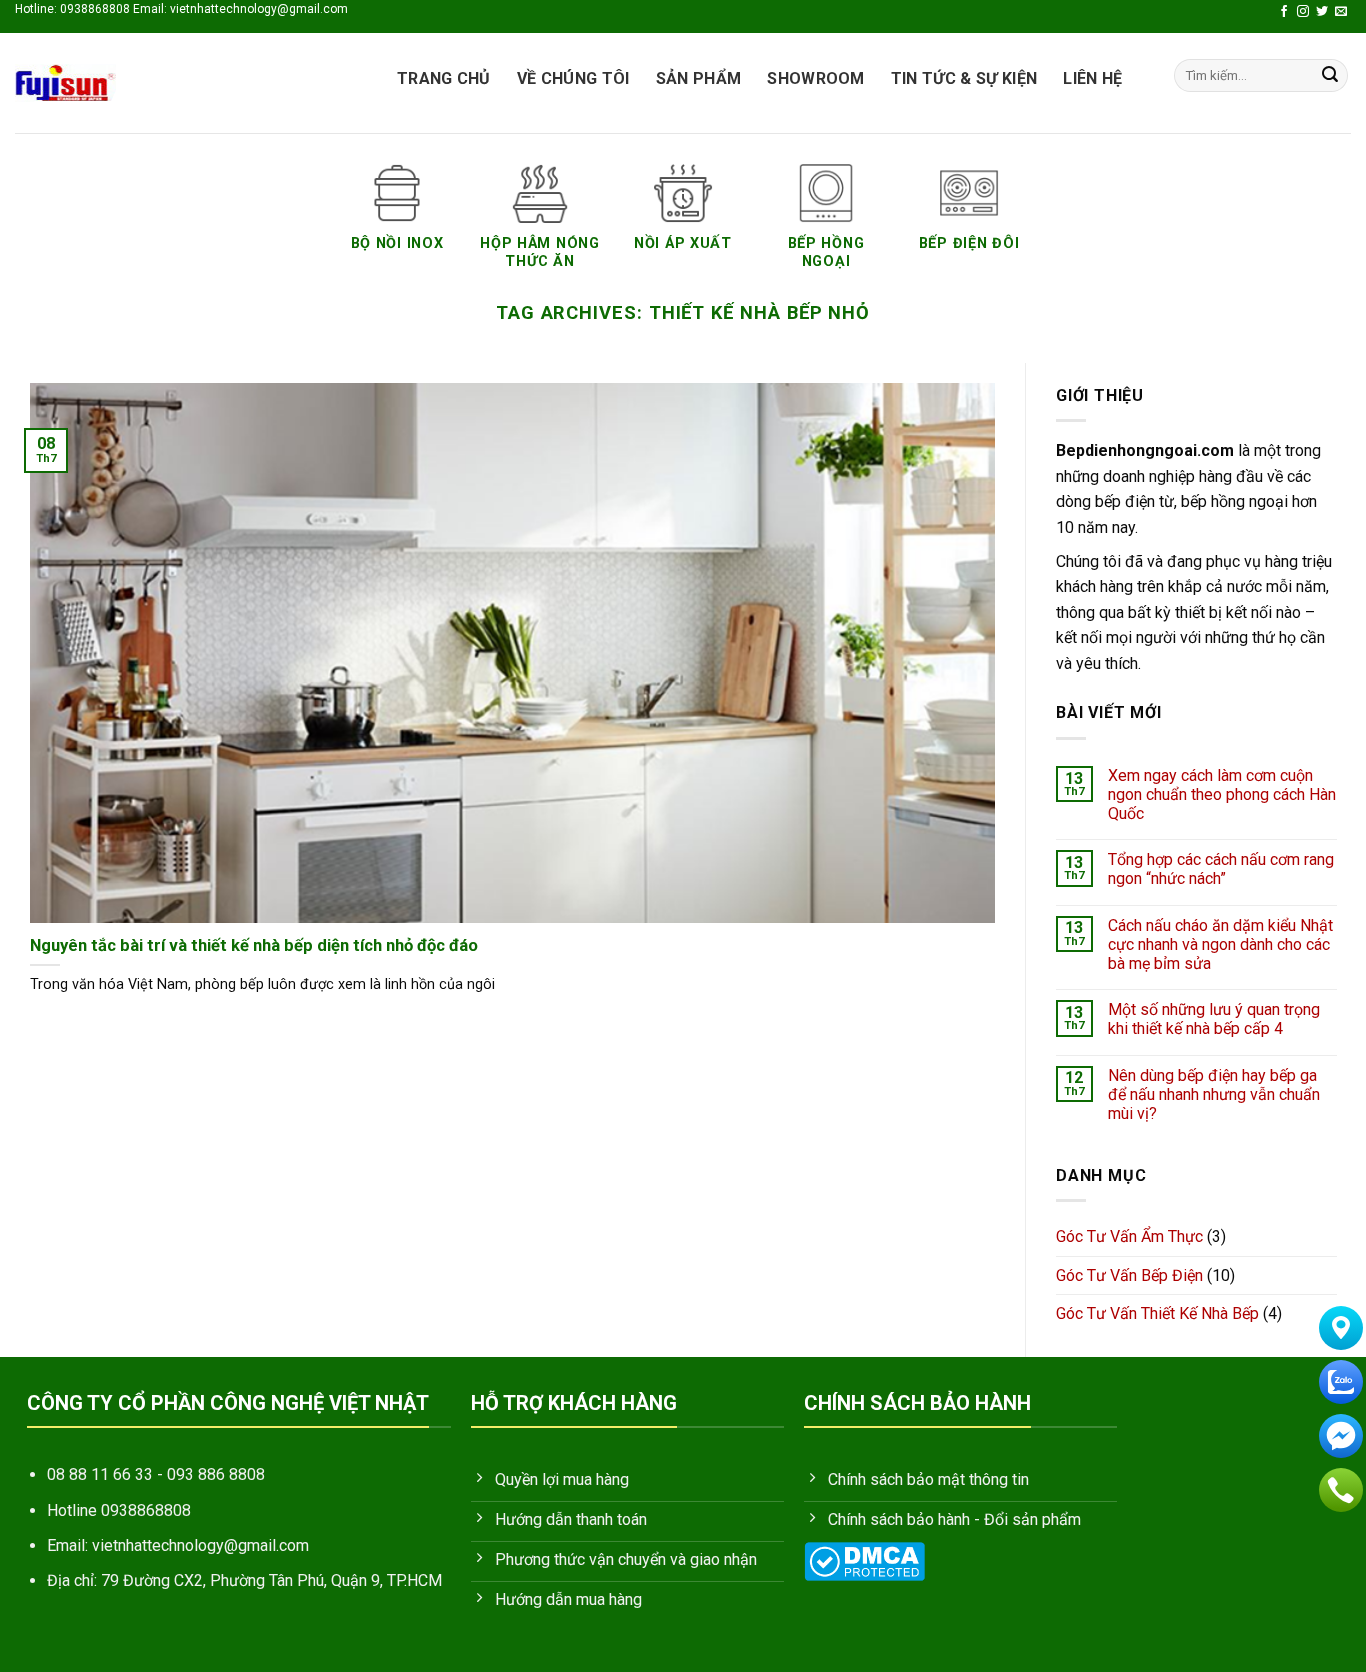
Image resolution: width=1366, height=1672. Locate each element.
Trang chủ (444, 78)
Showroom (816, 78)
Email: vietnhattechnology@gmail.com (178, 1545)
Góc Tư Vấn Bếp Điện (1129, 1275)
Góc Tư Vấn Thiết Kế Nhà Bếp (1157, 1313)
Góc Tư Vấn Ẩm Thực (1129, 1236)
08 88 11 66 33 (100, 1474)
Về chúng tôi (573, 78)
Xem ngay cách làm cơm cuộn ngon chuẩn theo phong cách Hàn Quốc (1221, 794)
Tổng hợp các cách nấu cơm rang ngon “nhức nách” (1220, 869)
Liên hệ (1092, 78)
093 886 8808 (216, 1474)
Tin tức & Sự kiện (964, 78)
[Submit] (1330, 76)
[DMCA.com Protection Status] (864, 1560)
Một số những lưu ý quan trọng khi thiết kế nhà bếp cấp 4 (1213, 1019)
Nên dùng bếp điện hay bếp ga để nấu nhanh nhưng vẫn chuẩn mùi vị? (1213, 1094)
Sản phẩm (699, 78)
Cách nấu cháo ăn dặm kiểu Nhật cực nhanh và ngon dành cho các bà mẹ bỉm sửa (1219, 944)
